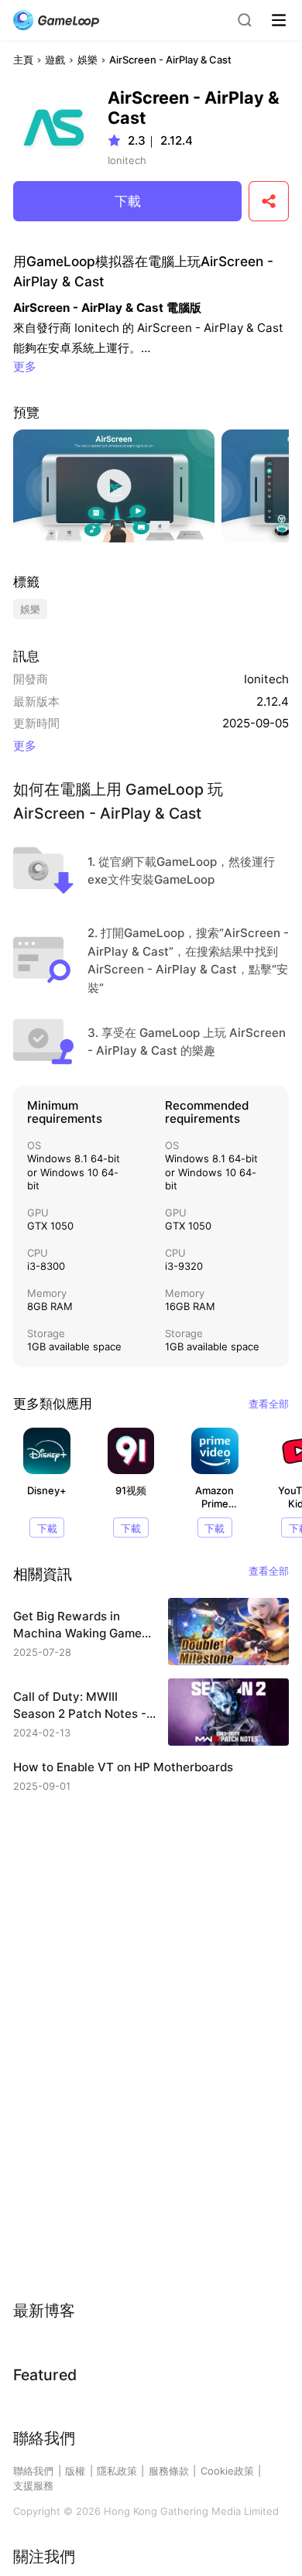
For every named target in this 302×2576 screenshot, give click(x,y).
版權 (75, 2471)
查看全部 (269, 1404)
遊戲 (55, 60)
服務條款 (169, 2471)
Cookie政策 (227, 2471)
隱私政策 (117, 2471)
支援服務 (33, 2485)
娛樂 (88, 60)
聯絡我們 (33, 2471)
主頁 (23, 60)
